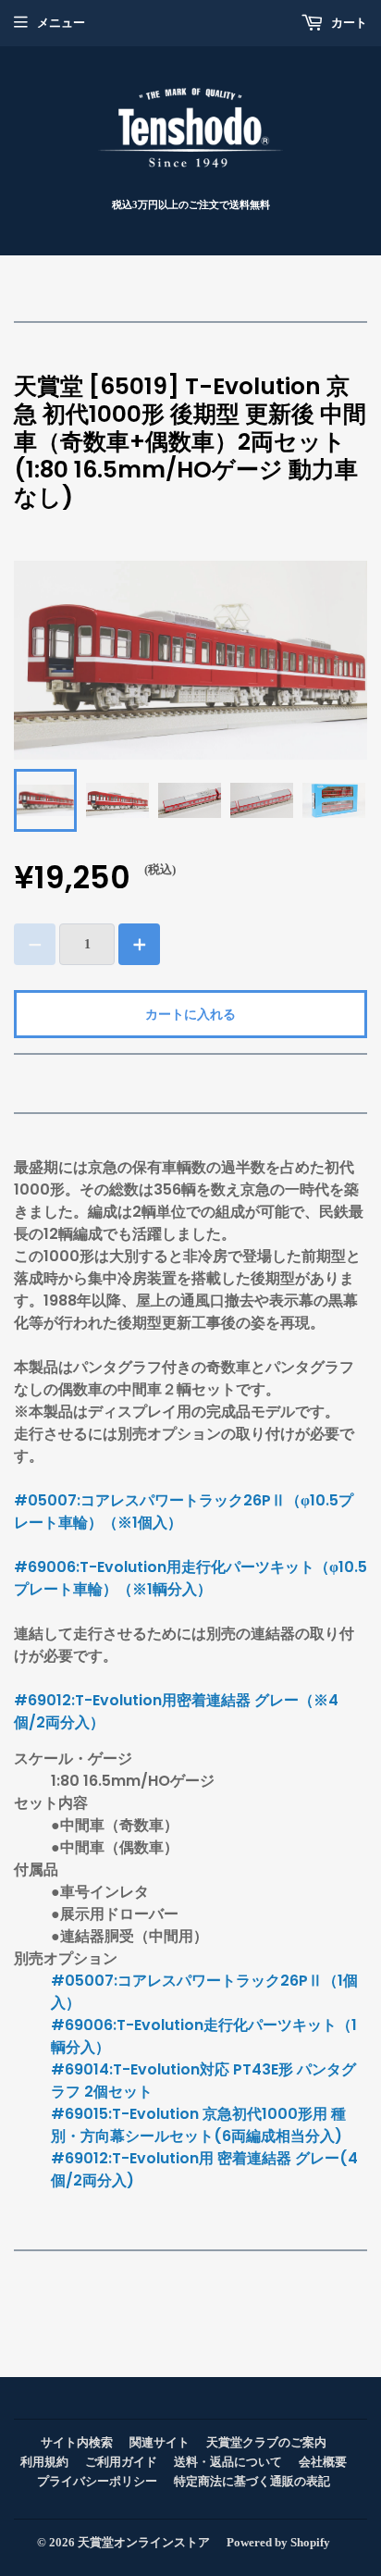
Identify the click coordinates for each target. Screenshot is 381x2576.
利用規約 (44, 2462)
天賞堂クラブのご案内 (266, 2442)
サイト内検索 (77, 2442)
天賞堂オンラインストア (144, 2542)
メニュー (61, 23)
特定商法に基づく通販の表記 (252, 2481)
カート (348, 23)
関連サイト (160, 2442)
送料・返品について (228, 2462)
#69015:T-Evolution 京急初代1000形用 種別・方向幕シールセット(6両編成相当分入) (198, 2125)
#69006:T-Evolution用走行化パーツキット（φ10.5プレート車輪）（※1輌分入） (190, 1578)
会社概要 (323, 2462)
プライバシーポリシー (97, 2481)
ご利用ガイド (121, 2462)
